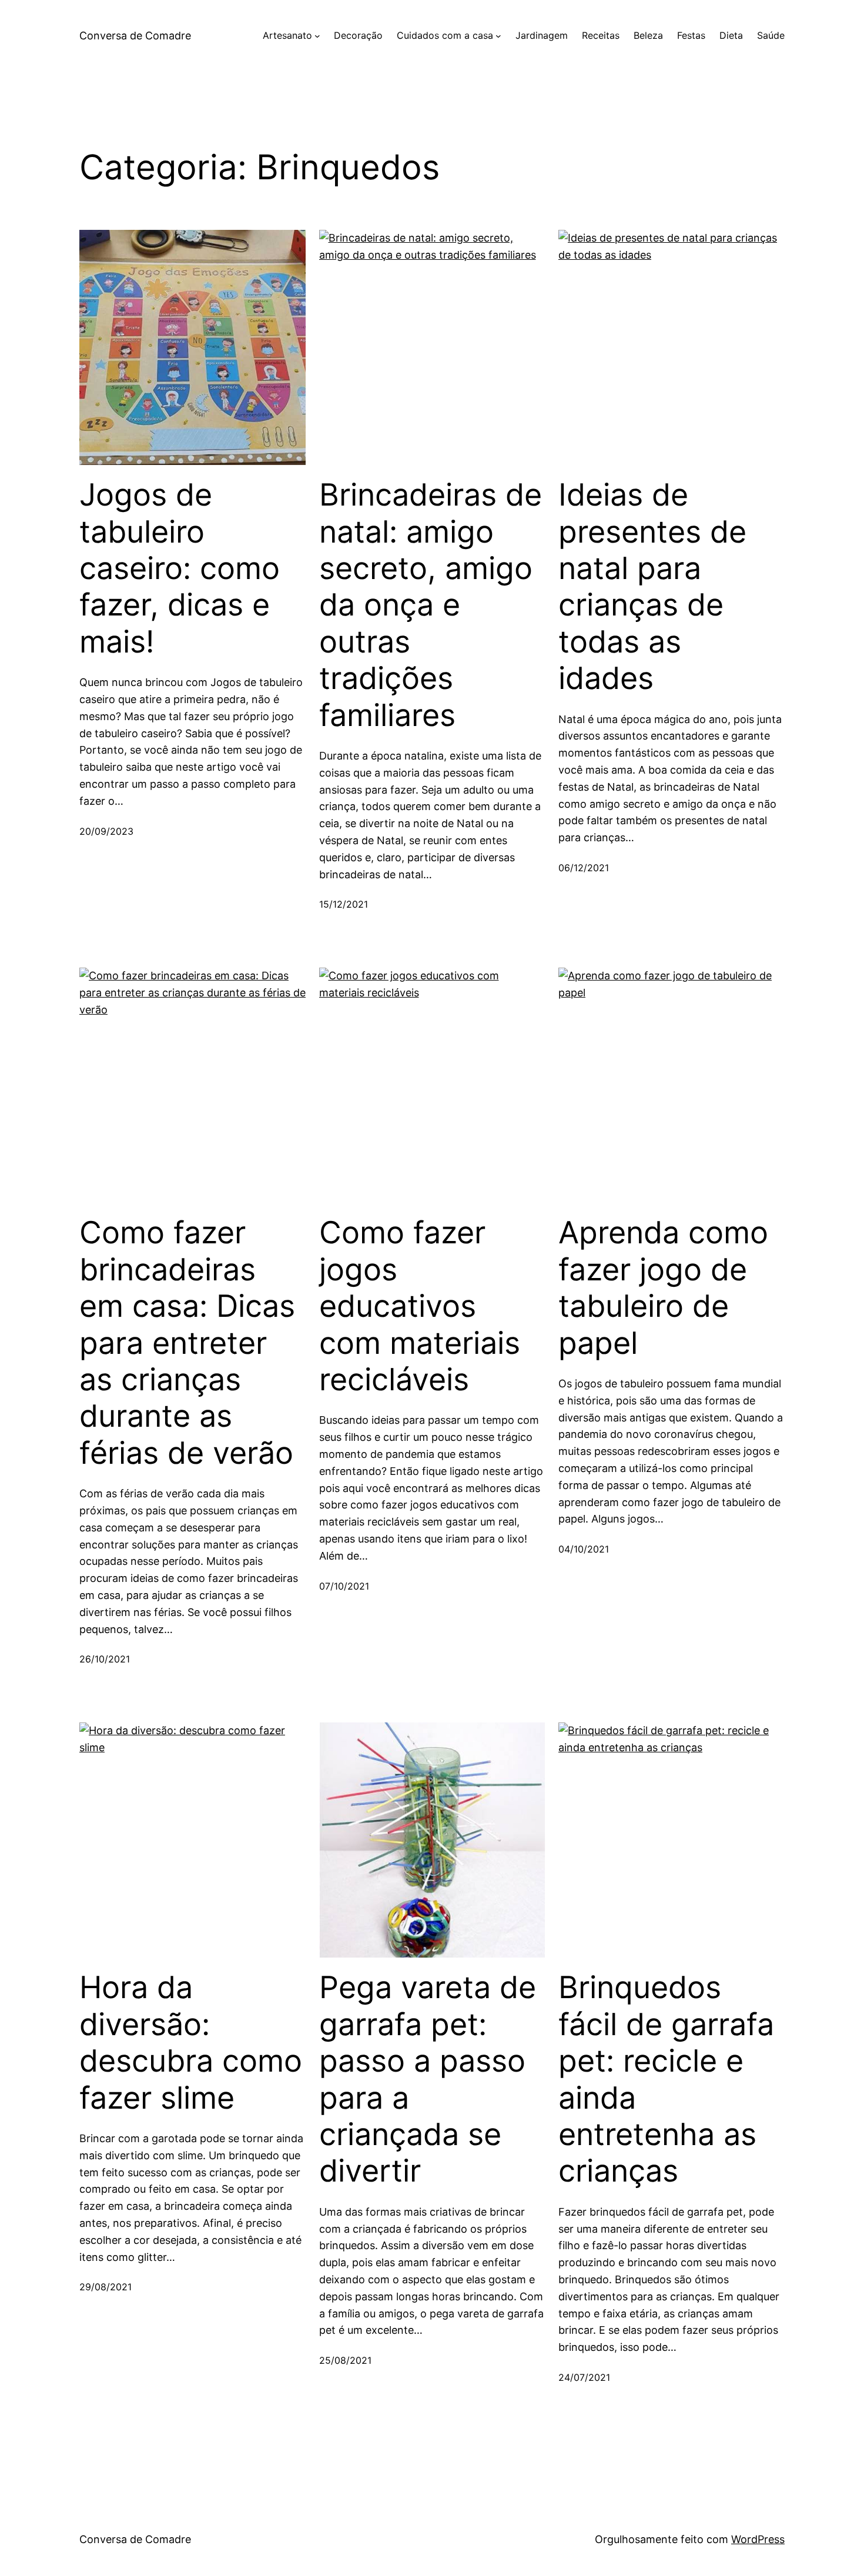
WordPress (758, 2539)
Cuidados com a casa (445, 35)
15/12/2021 (344, 904)
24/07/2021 (584, 2377)
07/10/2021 (344, 1586)
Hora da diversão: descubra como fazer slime (191, 2043)
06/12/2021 (584, 868)
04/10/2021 (584, 1549)
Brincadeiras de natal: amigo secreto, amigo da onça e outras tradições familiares (431, 605)
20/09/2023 (106, 831)
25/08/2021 (345, 2360)
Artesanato (287, 35)
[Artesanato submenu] (317, 36)
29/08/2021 (106, 2287)
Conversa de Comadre (135, 36)
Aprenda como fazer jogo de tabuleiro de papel (663, 1288)
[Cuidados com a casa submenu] (498, 36)
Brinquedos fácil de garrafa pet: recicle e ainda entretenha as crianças (666, 2079)
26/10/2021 (105, 1659)
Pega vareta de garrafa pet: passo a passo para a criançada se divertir (428, 2079)
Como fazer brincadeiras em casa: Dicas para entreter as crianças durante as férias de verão (187, 1343)
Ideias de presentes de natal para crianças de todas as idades (652, 587)
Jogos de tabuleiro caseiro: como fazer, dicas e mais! (180, 568)
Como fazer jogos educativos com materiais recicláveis (420, 1306)
